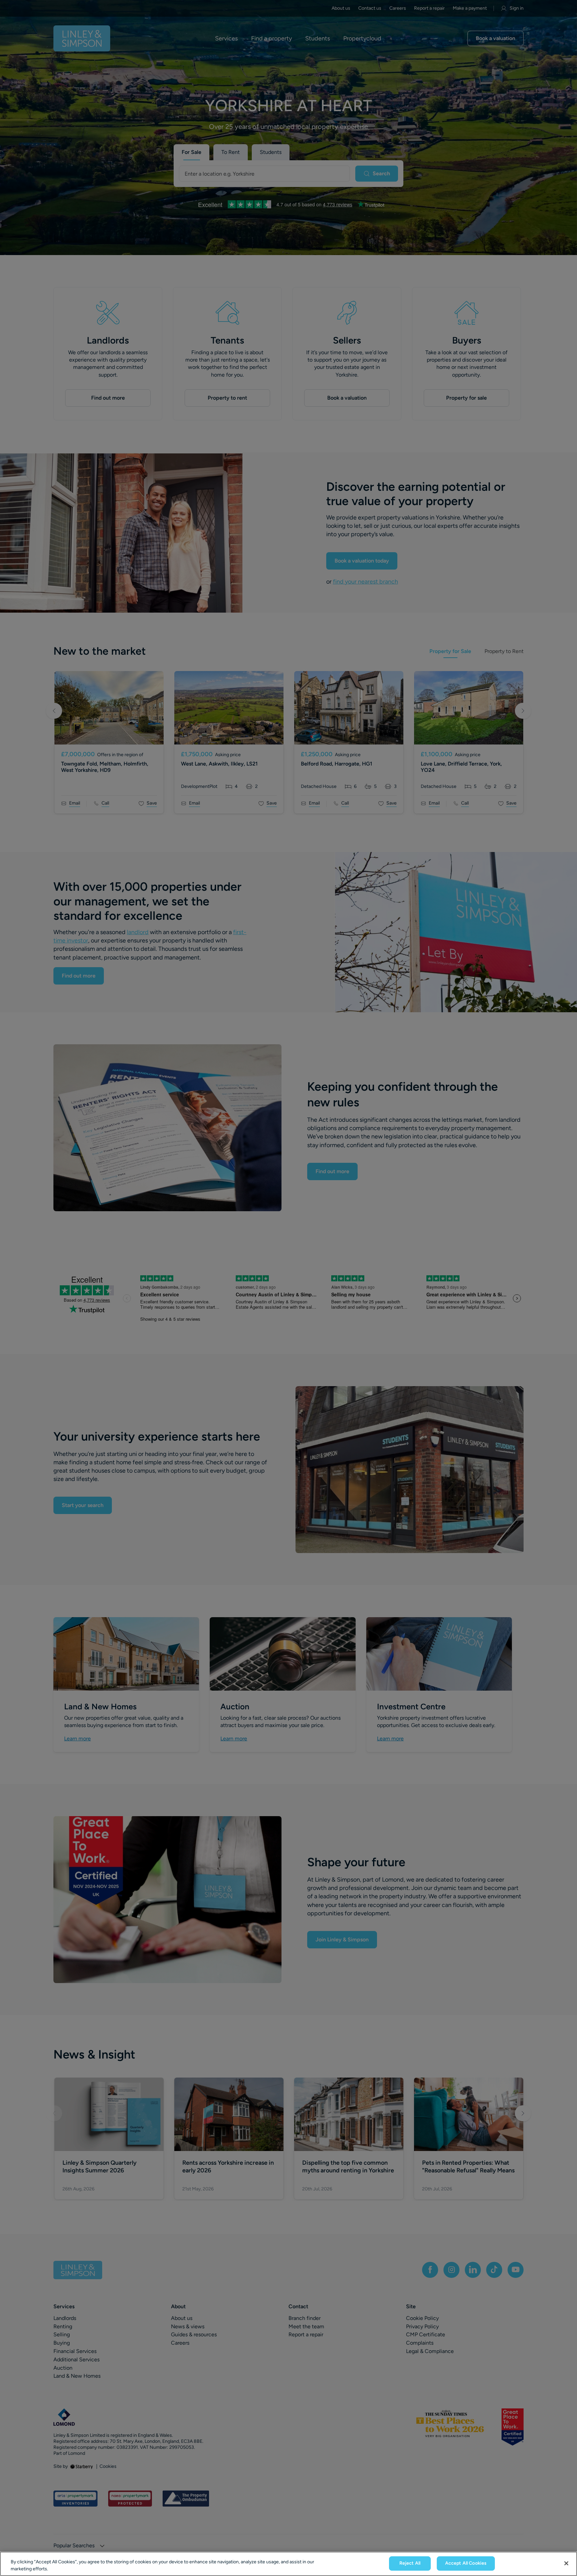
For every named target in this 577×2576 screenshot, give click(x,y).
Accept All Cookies (466, 2563)
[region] (288, 2564)
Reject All (410, 2563)
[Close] (566, 2563)
